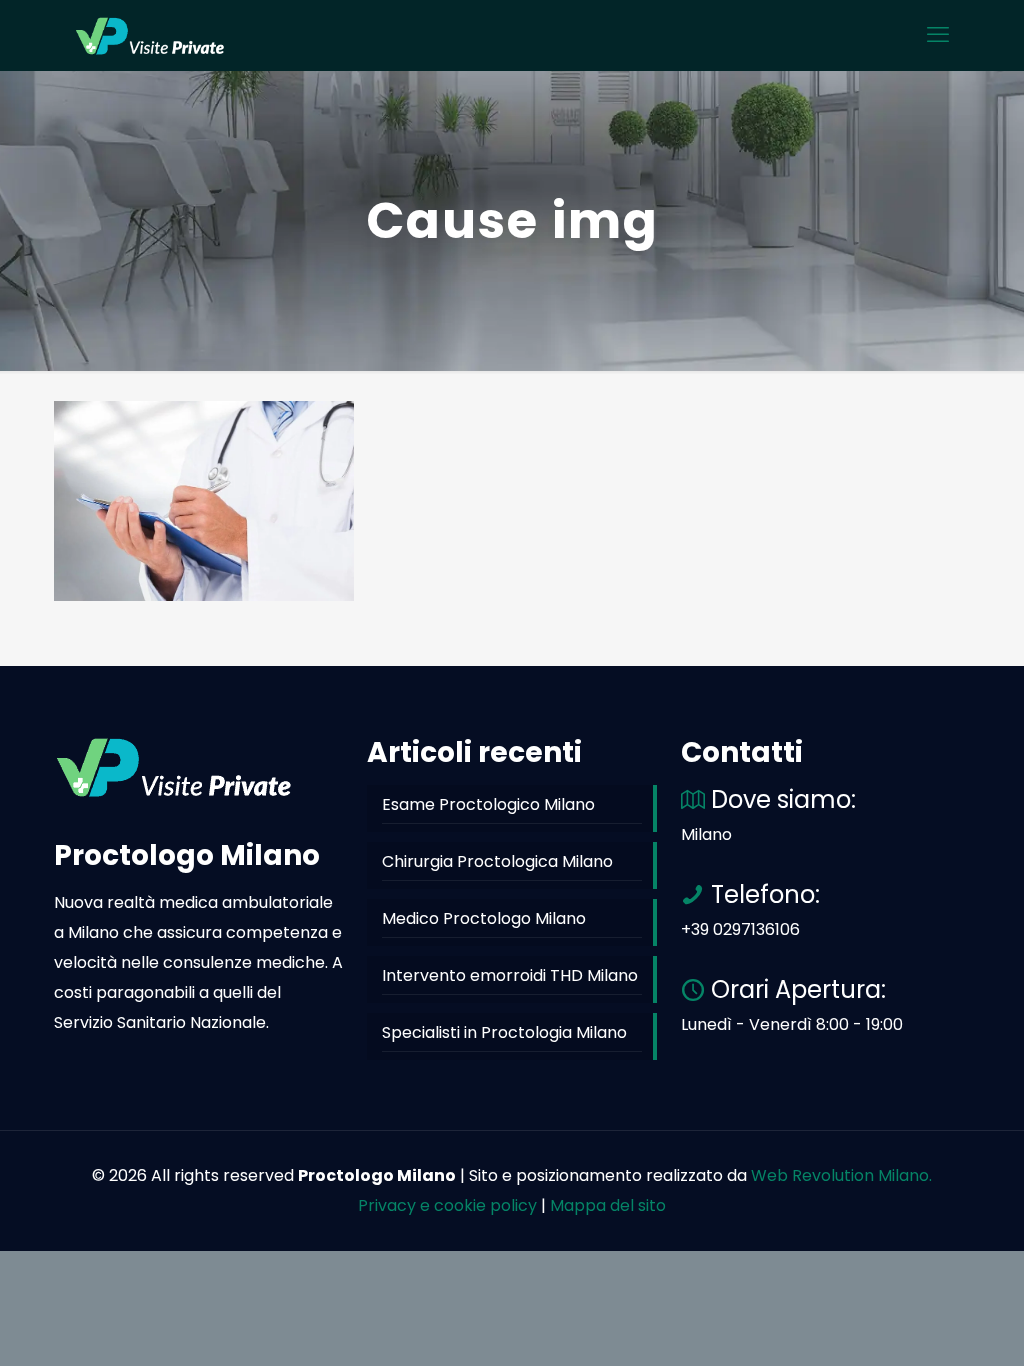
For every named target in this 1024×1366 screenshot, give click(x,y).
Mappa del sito (608, 1205)
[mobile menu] (938, 35)
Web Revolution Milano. (841, 1175)
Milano (706, 834)
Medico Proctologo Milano (484, 918)
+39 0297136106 (740, 929)
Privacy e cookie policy (447, 1205)
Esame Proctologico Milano (488, 804)
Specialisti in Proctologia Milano (504, 1032)
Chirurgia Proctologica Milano (497, 861)
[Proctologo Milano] (150, 35)
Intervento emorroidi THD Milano (510, 975)
